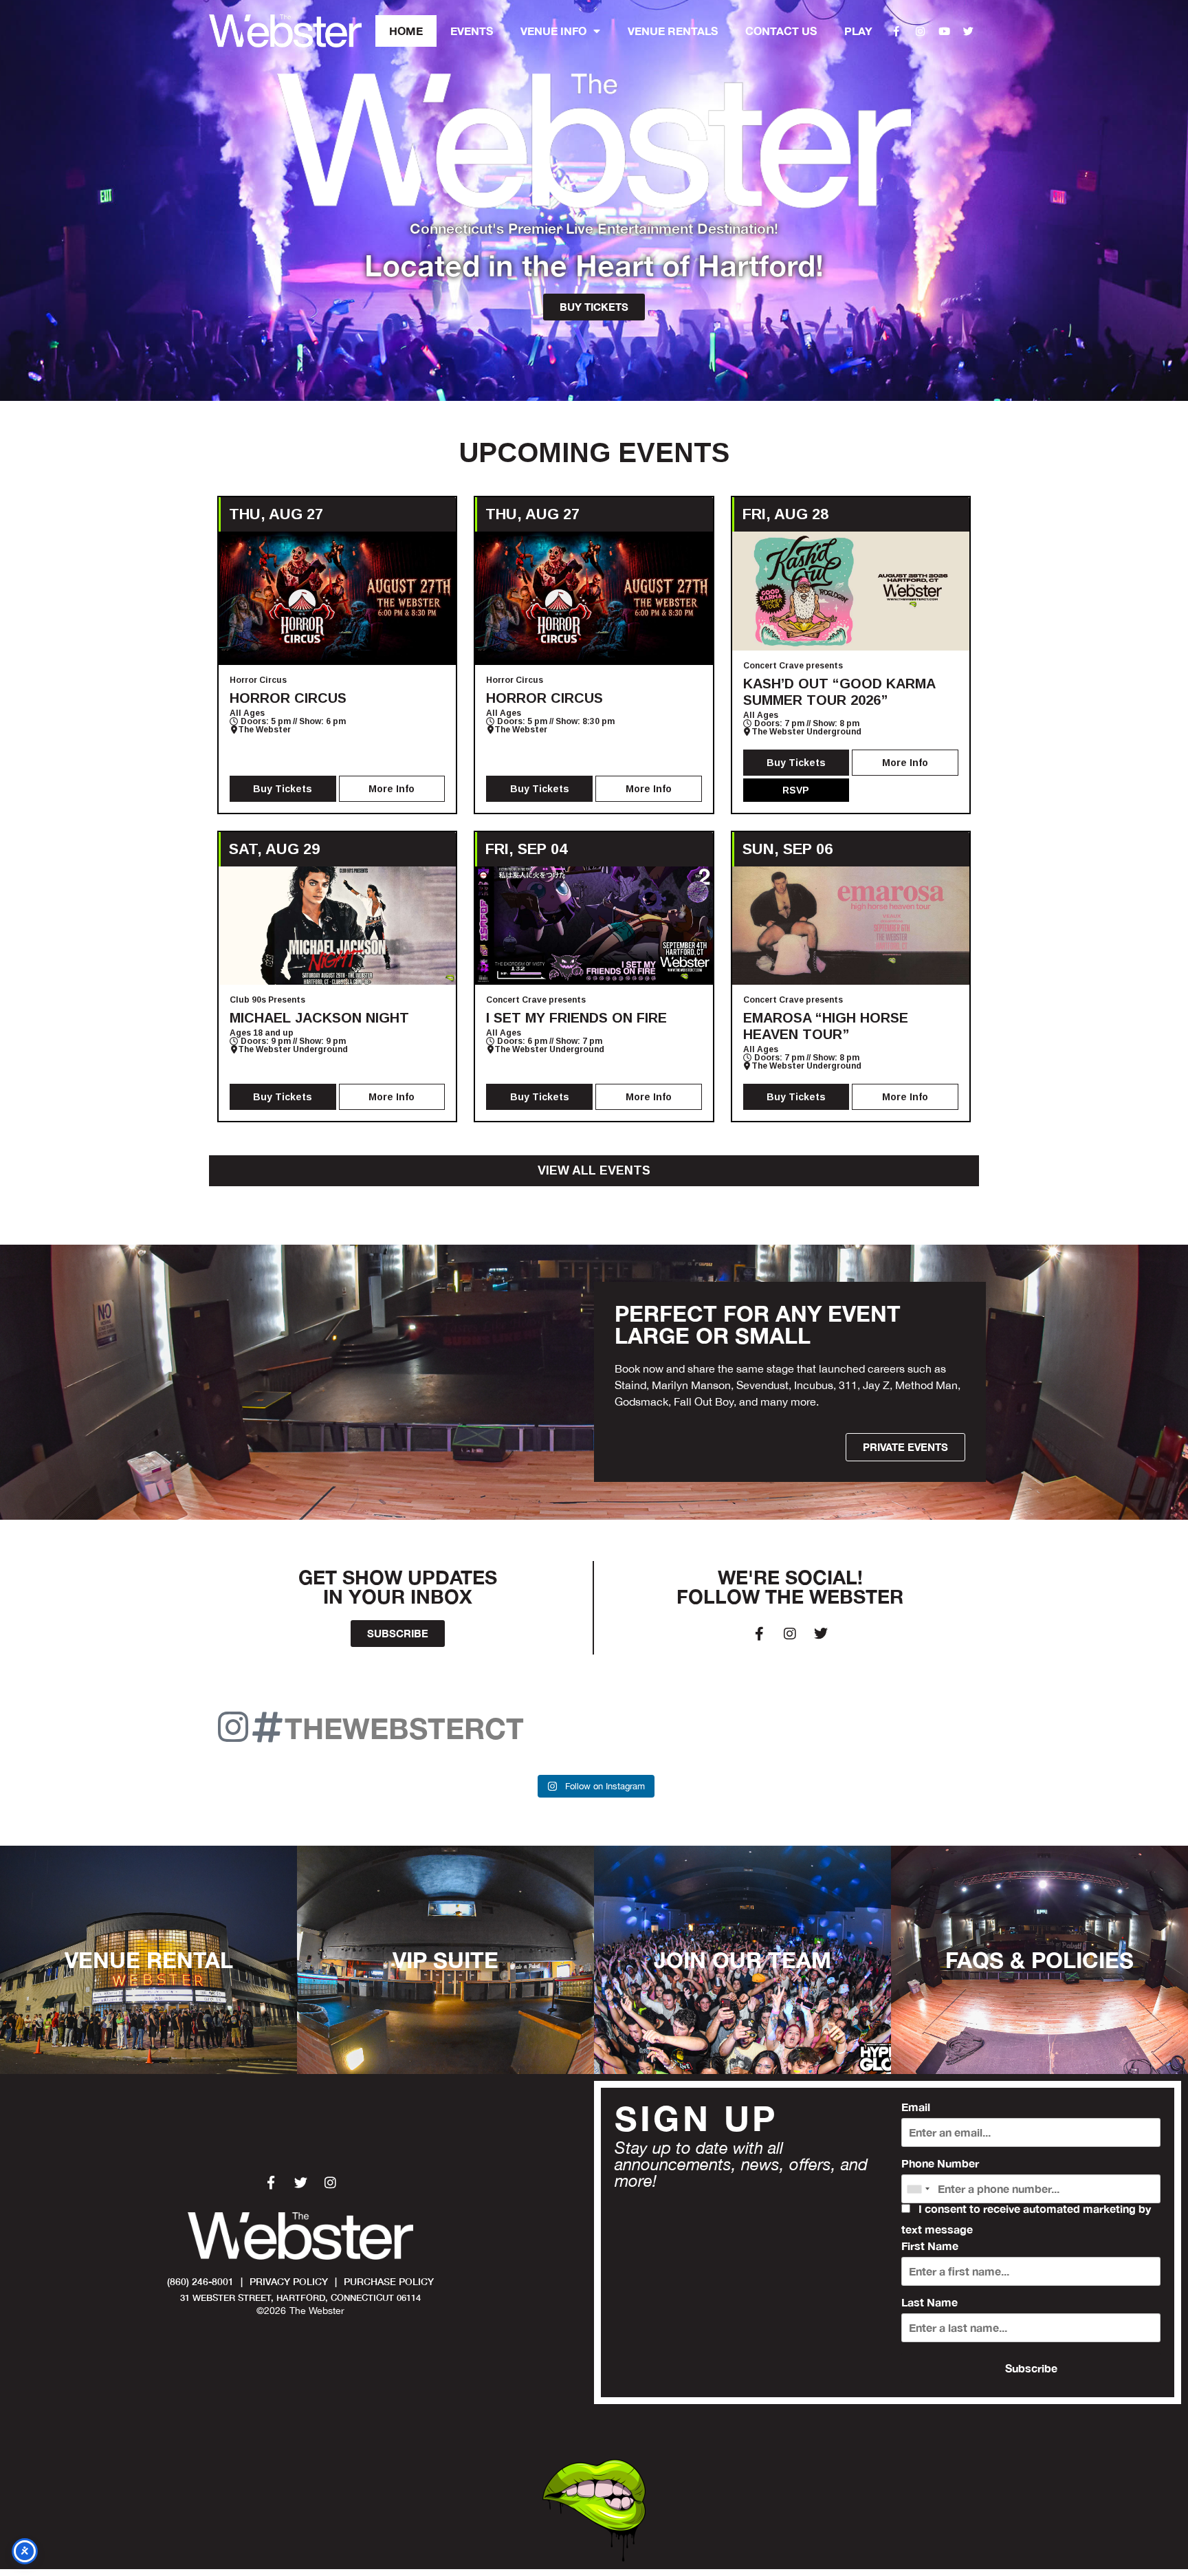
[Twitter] (969, 31)
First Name (930, 2246)
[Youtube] (945, 31)
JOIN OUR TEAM (742, 1960)
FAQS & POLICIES (1039, 1960)
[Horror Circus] (337, 598)
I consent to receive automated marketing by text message (1026, 2219)
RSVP (796, 790)
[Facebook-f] (896, 31)
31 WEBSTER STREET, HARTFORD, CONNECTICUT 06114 (300, 2298)
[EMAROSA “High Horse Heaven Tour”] (851, 926)
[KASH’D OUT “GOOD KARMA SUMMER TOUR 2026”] (851, 591)
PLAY (858, 31)
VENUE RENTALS (673, 31)
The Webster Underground (806, 732)
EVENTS (472, 31)
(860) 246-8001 (200, 2281)
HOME (406, 31)
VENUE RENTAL (149, 1960)
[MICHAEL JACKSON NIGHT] (337, 926)
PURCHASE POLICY (389, 2281)
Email (916, 2107)
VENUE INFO (553, 31)
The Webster (264, 730)
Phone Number (940, 2163)
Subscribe (1031, 2368)
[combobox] (918, 2189)
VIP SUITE (445, 1960)
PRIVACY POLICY (289, 2281)
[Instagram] (921, 31)
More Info (392, 789)
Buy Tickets (283, 789)
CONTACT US (781, 31)
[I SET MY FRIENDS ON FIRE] (594, 926)
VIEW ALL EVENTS (594, 1170)
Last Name (929, 2302)
